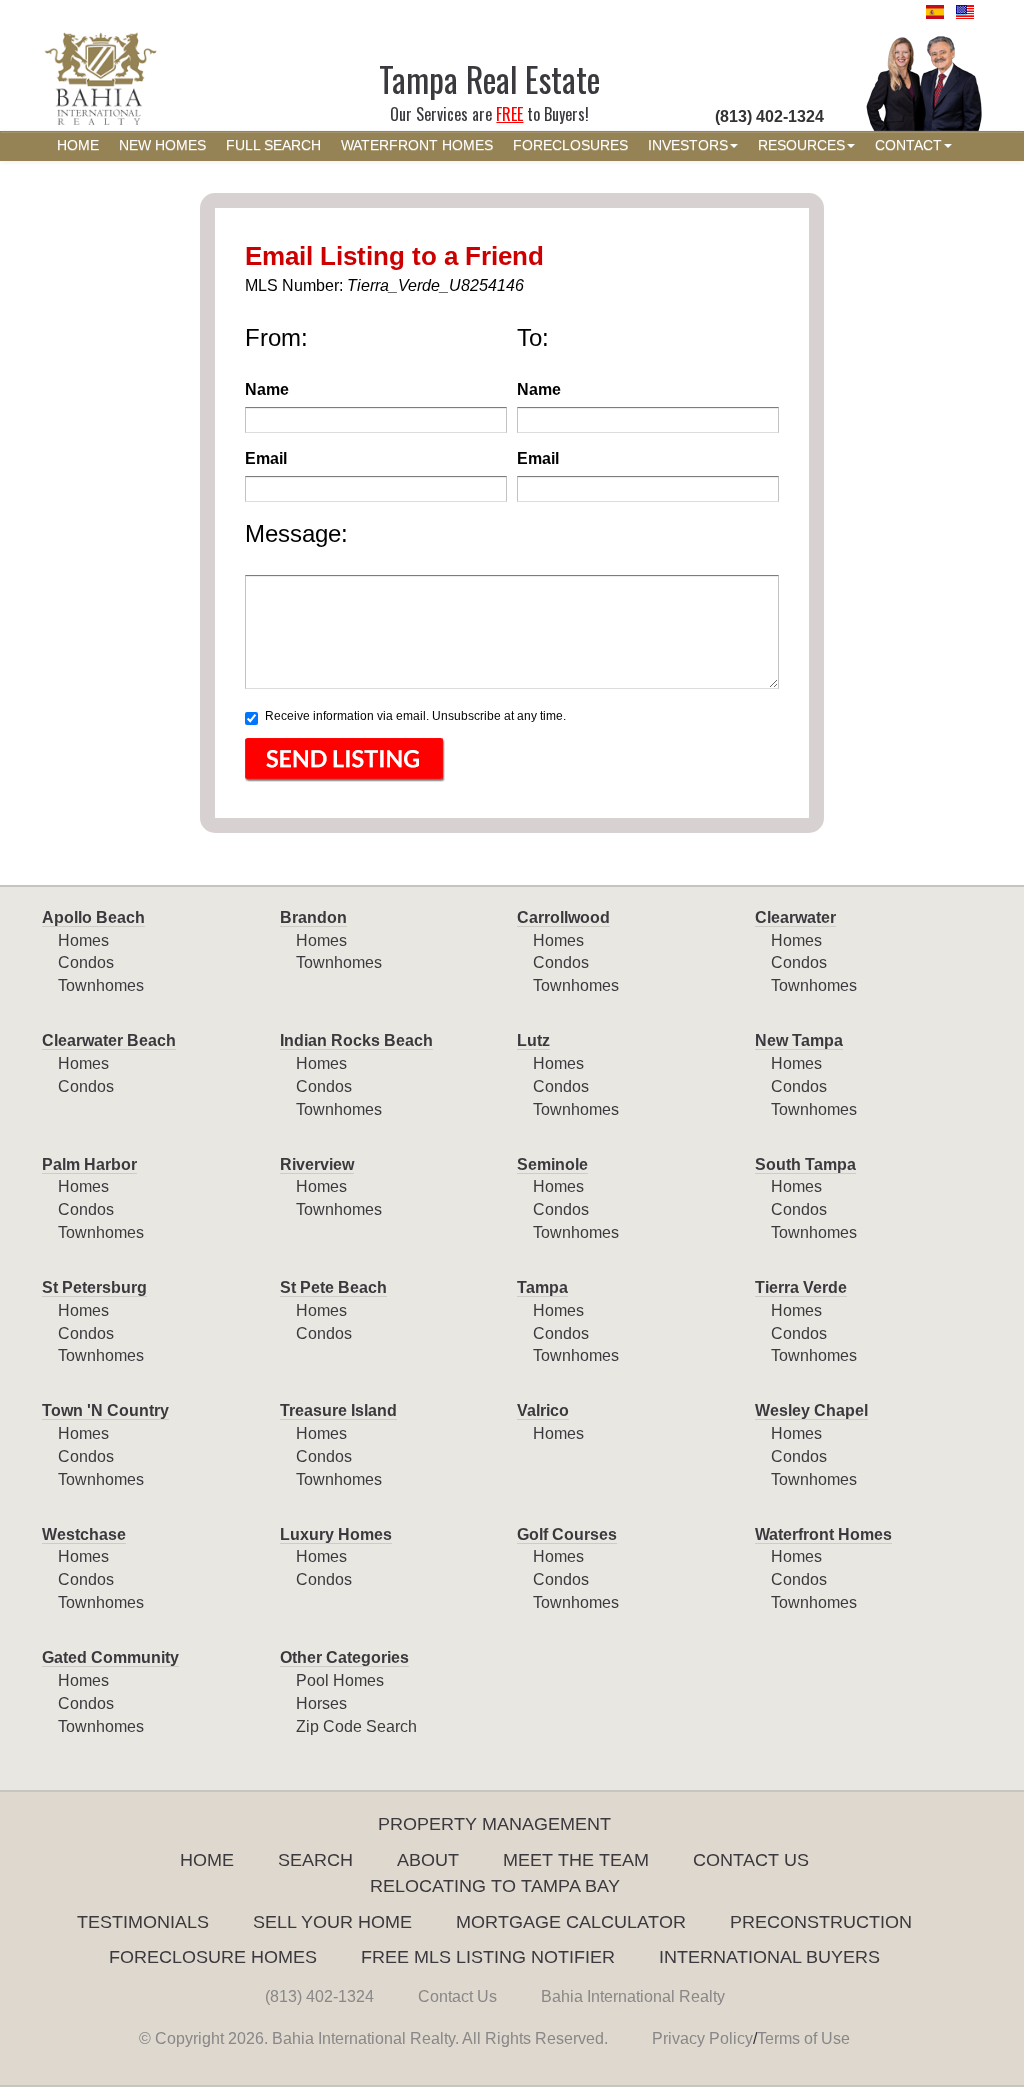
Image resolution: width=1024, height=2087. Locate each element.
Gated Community (110, 1657)
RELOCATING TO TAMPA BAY (495, 1886)
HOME (78, 145)
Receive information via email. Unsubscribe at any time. (415, 716)
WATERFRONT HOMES (417, 145)
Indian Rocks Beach (356, 1040)
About (428, 1860)
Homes (83, 940)
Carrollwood (563, 917)
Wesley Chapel (811, 1410)
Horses (321, 1703)
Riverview (317, 1164)
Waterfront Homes (823, 1534)
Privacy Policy (702, 2038)
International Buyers (769, 1957)
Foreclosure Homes (213, 1957)
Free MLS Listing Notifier (488, 1957)
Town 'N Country (105, 1410)
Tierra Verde (801, 1287)
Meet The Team (576, 1860)
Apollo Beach (93, 917)
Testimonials (143, 1922)
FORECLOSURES (570, 145)
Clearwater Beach (109, 1040)
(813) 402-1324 (319, 1996)
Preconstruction (821, 1922)
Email (266, 458)
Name (267, 389)
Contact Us (751, 1860)
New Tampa (799, 1040)
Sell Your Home (332, 1922)
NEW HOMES (162, 145)
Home (207, 1860)
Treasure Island (338, 1410)
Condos (86, 962)
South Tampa (805, 1164)
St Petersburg (94, 1287)
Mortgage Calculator (571, 1922)
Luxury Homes (336, 1534)
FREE (509, 114)
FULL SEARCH (273, 145)
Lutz (533, 1040)
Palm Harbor (89, 1164)
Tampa (542, 1287)
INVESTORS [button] (688, 145)
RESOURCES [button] (801, 145)
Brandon (313, 917)
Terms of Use (803, 2038)
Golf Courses (567, 1534)
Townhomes (101, 985)
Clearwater (795, 917)
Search (315, 1860)
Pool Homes (340, 1680)
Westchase (84, 1534)
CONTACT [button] (908, 145)
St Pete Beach (333, 1287)
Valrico (543, 1410)
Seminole (552, 1164)
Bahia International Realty (633, 1996)
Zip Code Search (356, 1726)
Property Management (494, 1824)
